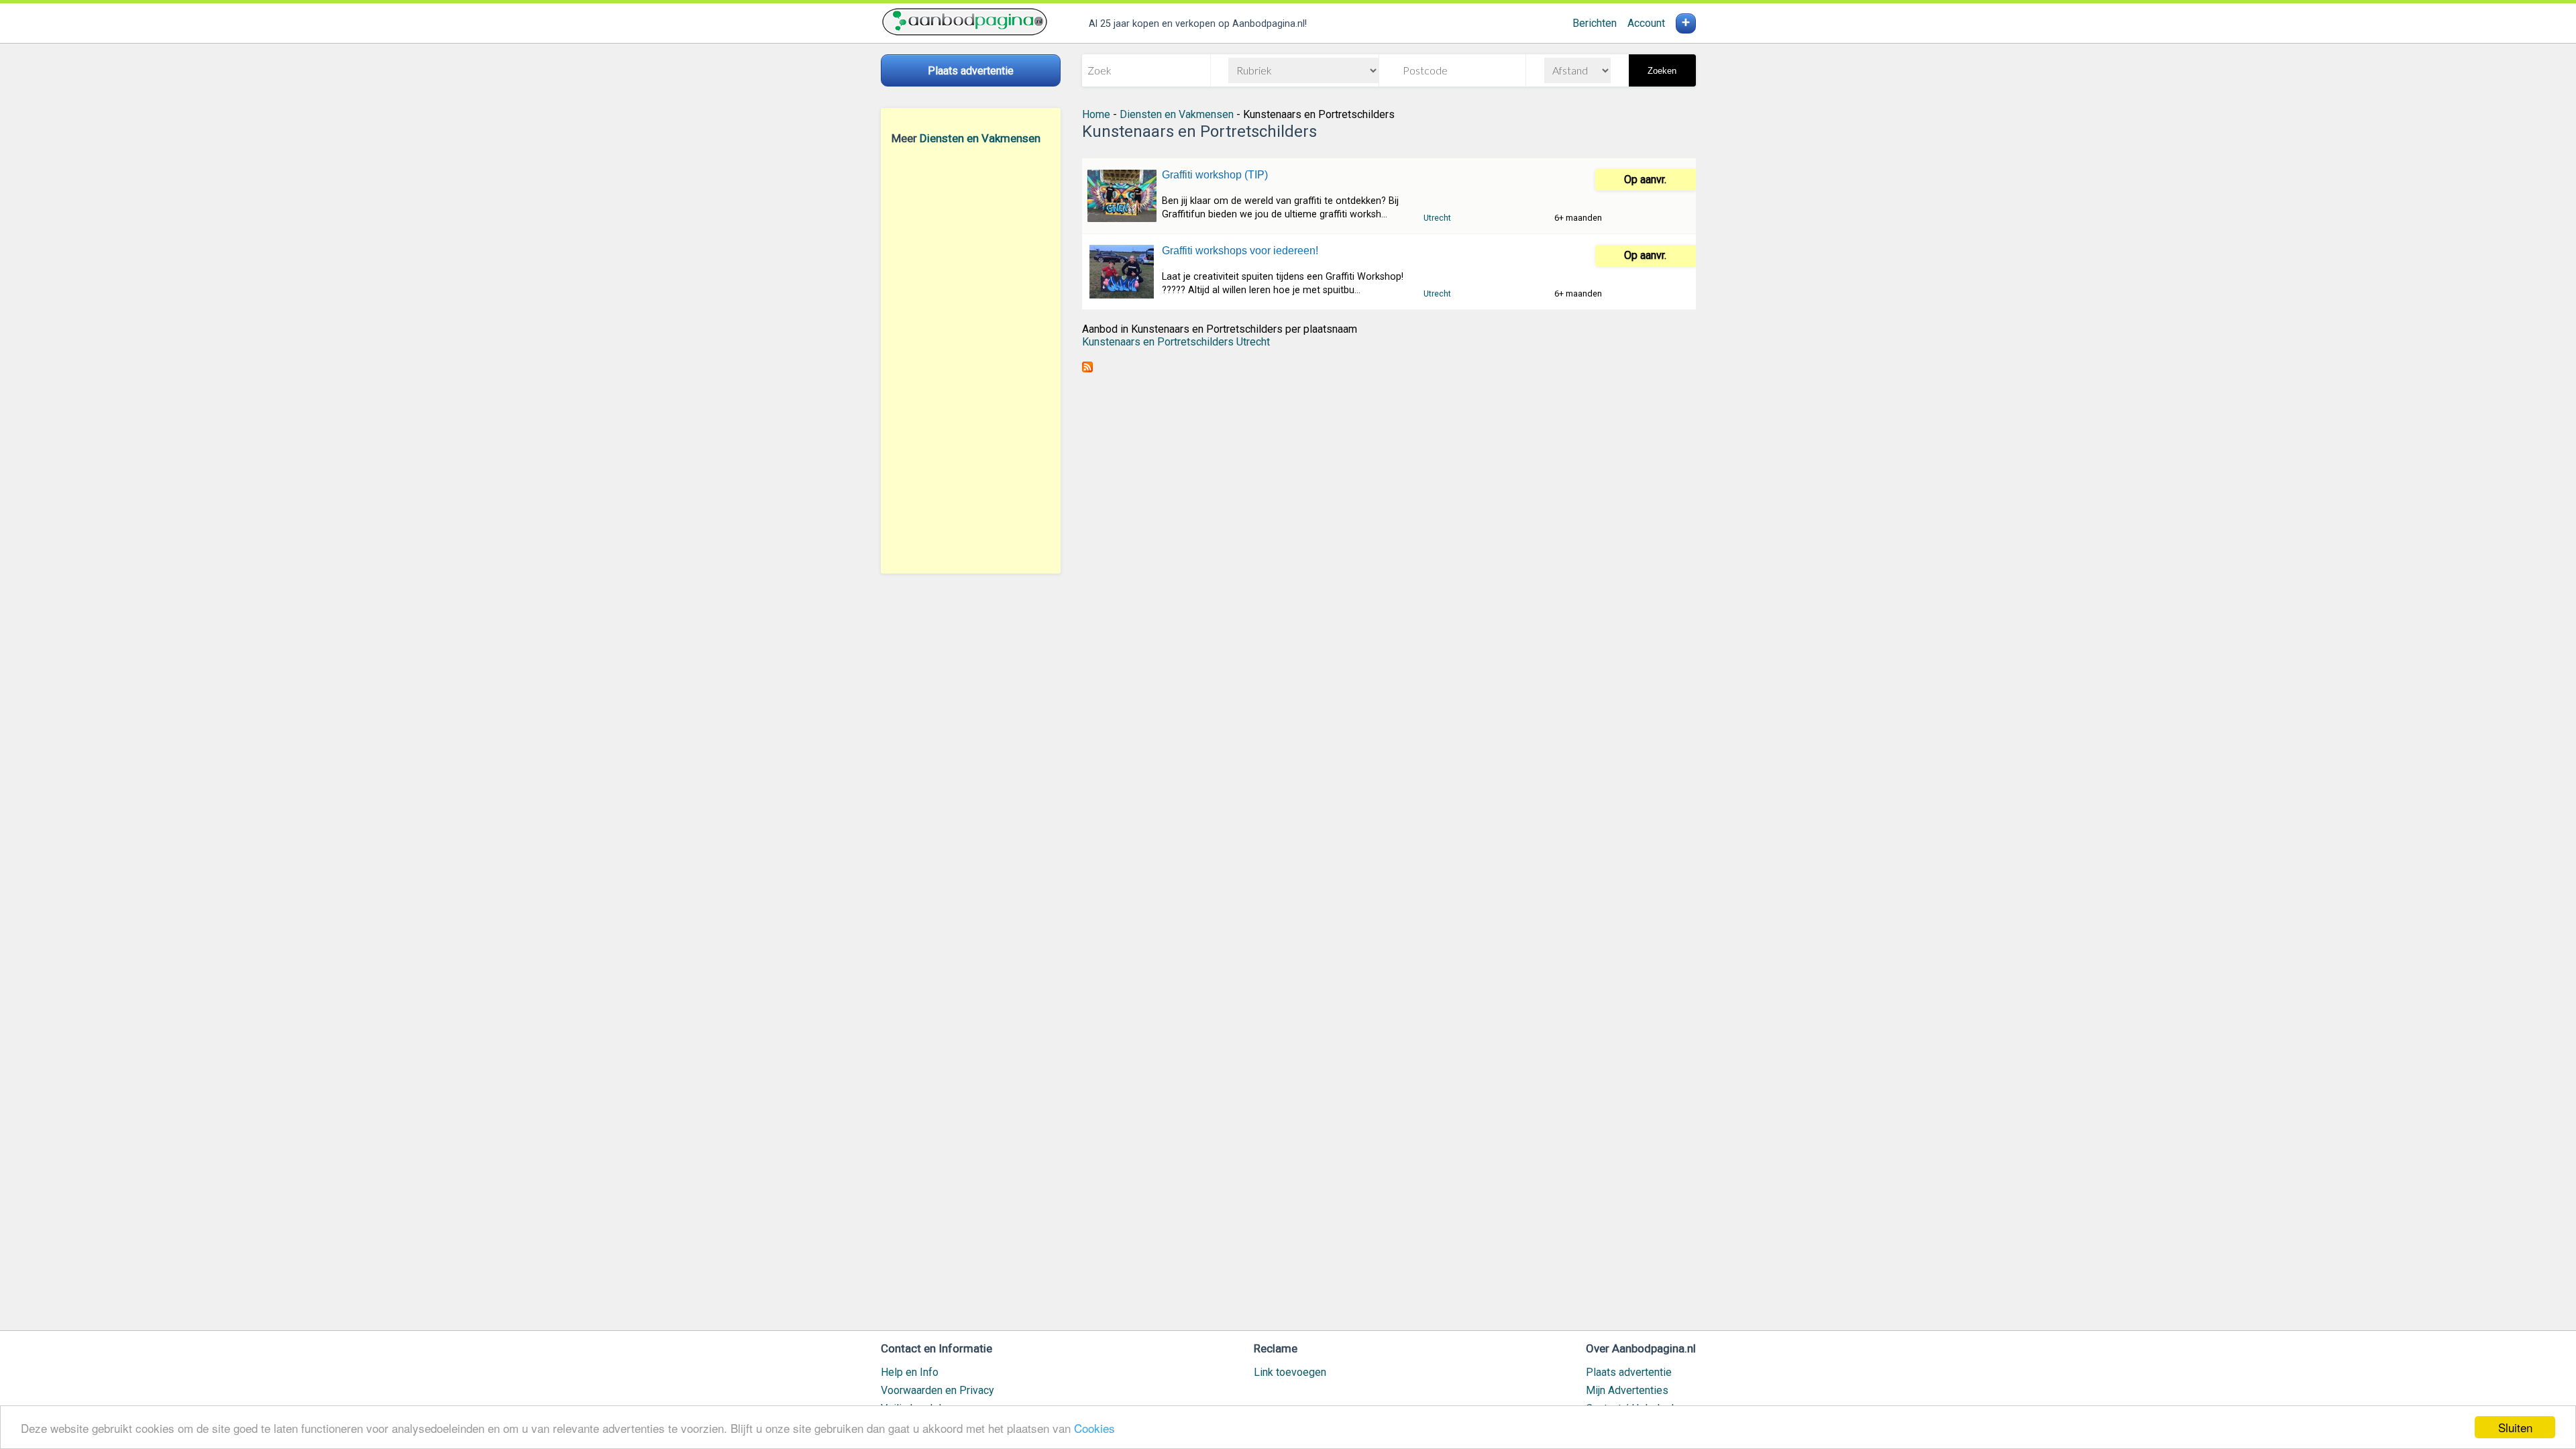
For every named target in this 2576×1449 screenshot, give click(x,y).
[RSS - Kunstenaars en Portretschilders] (1087, 369)
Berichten (1595, 23)
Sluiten (2515, 1427)
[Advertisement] (971, 359)
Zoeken (1662, 71)
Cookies (1094, 1428)
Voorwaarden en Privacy (937, 1390)
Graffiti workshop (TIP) (1215, 175)
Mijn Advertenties (1627, 1390)
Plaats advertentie (1629, 1372)
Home (1096, 114)
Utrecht (1437, 218)
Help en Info (910, 1372)
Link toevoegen (1290, 1372)
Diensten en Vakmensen (980, 138)
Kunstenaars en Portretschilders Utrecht (1176, 342)
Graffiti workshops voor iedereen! (1240, 251)
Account (1646, 23)
